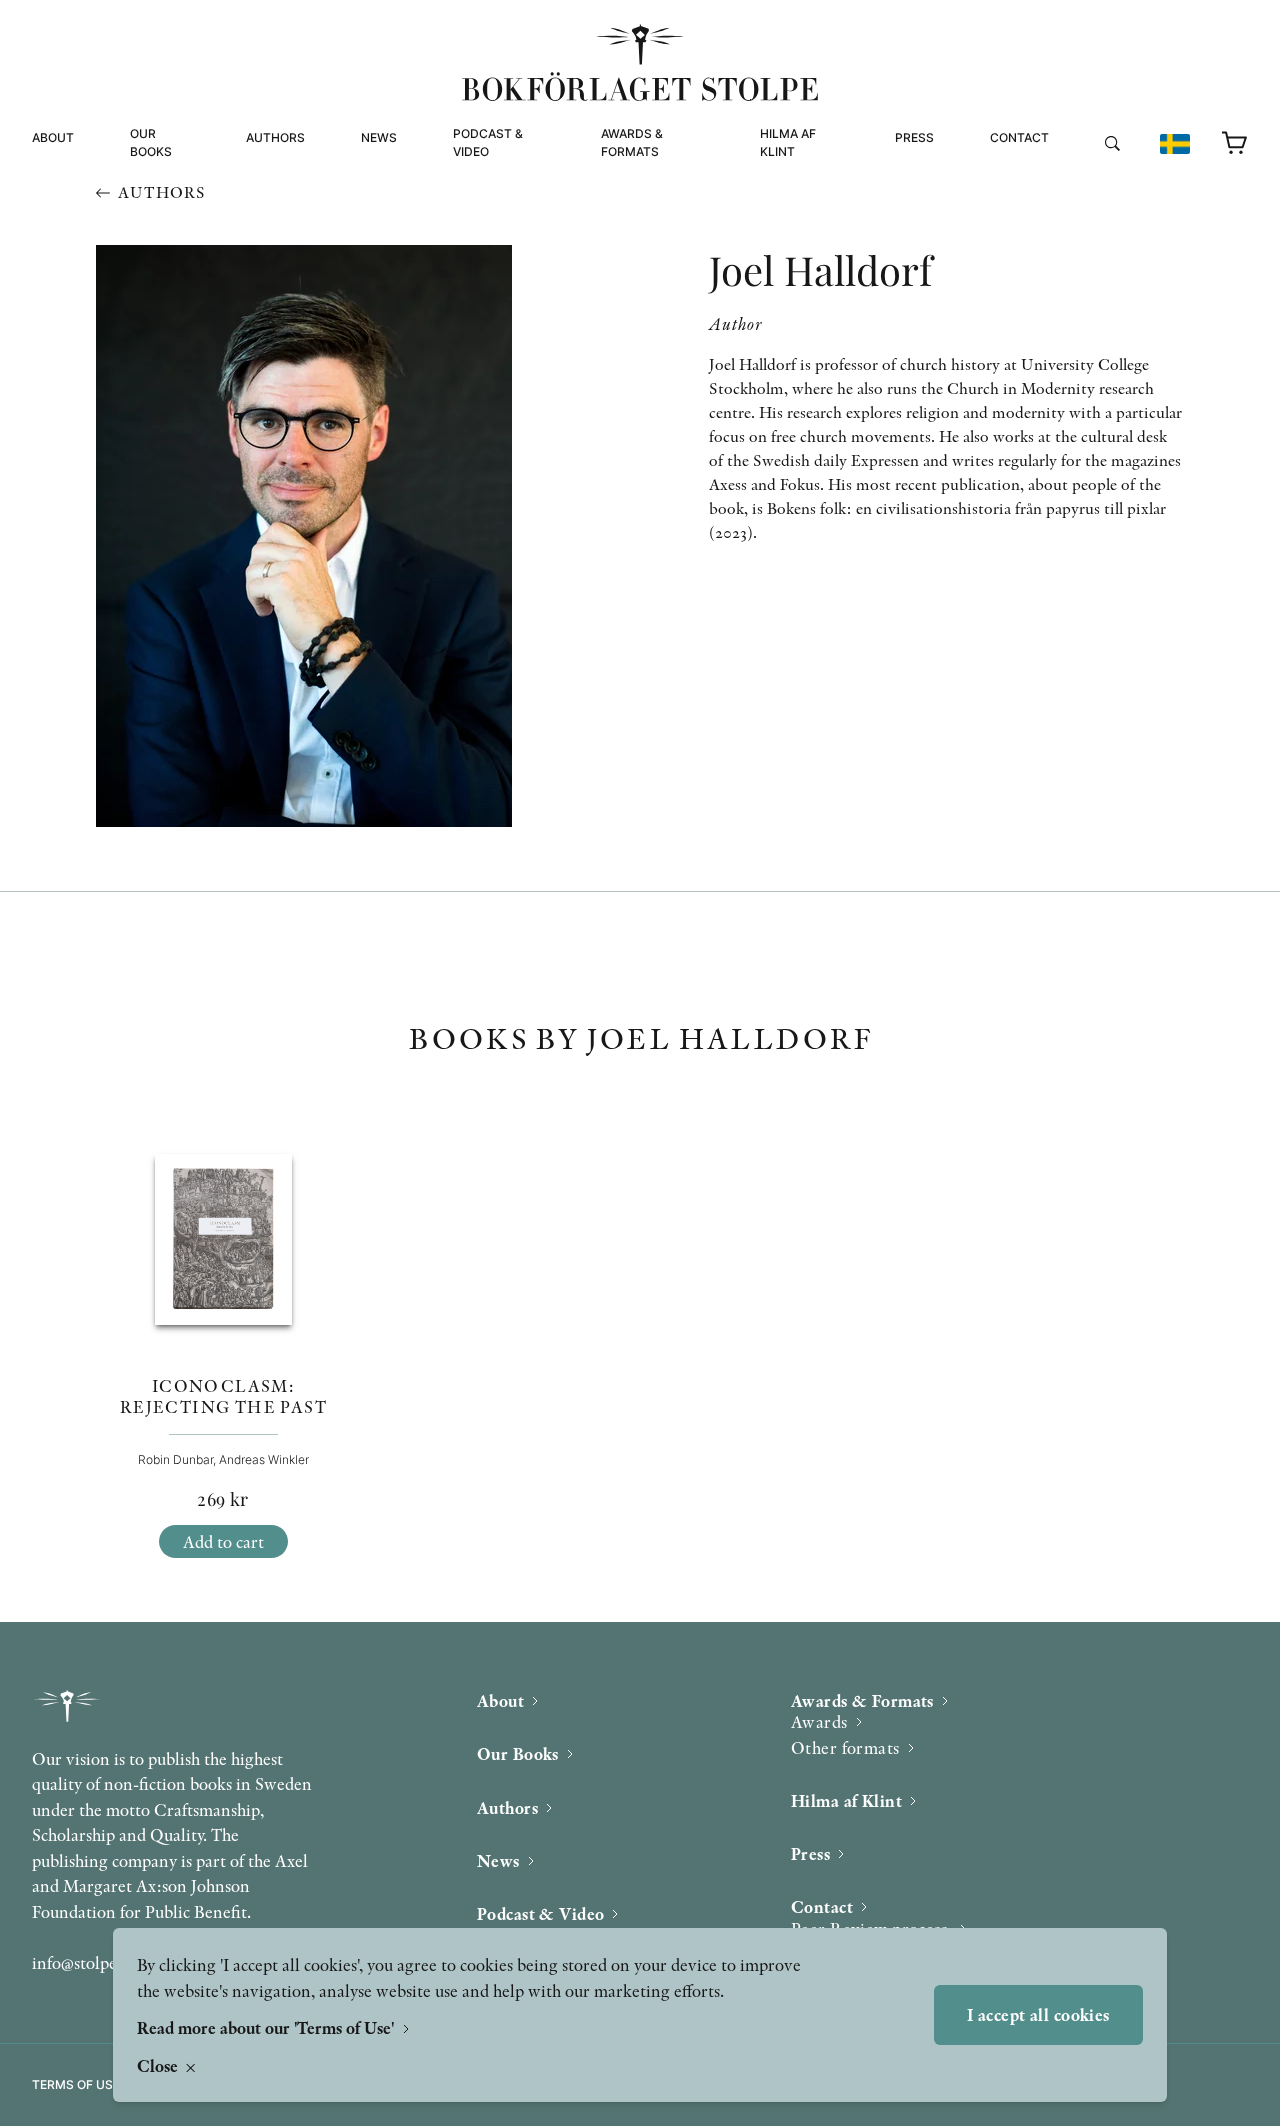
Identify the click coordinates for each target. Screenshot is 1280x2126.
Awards (819, 1721)
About (53, 137)
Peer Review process (1063, 177)
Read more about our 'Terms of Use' (267, 2027)
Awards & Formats (632, 142)
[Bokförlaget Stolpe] (640, 62)
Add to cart (223, 1541)
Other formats (654, 215)
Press (914, 137)
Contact (1019, 137)
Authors (275, 137)
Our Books (151, 142)
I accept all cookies (1038, 2014)
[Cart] (1235, 144)
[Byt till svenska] (1174, 144)
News (379, 137)
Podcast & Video (488, 142)
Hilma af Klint (788, 142)
